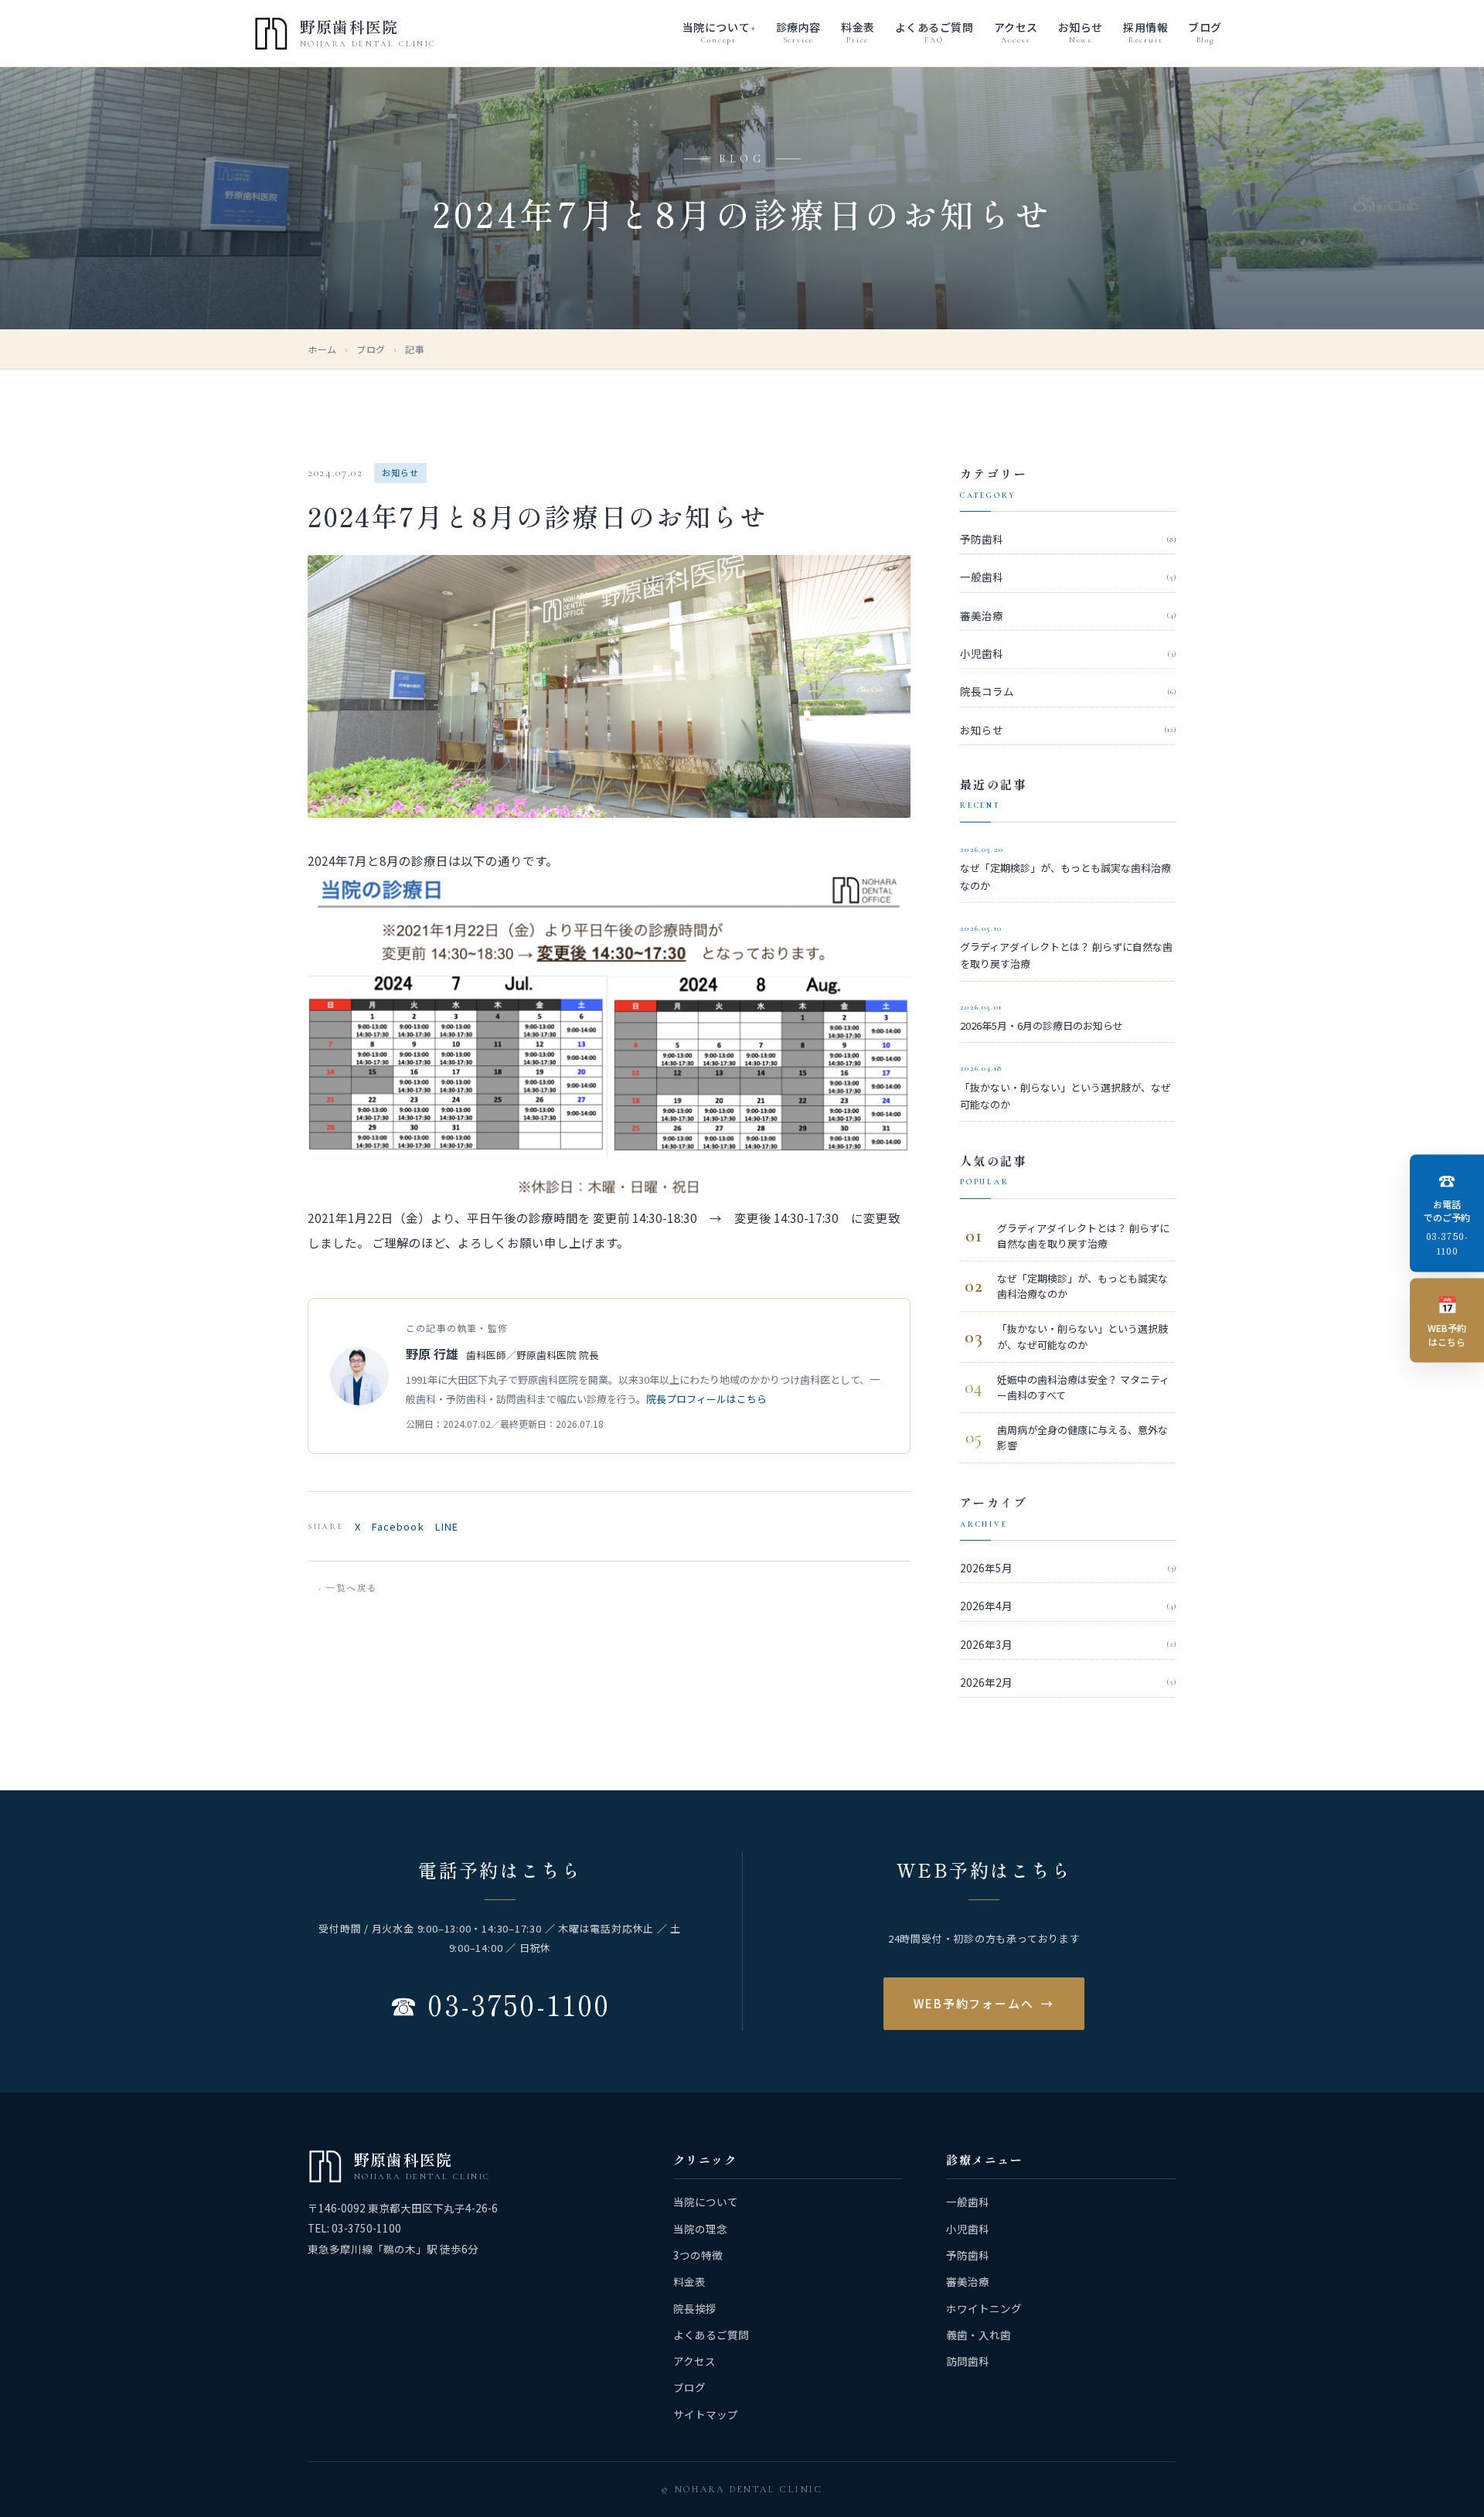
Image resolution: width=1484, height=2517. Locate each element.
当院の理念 (700, 2229)
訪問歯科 (968, 2361)
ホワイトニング (984, 2308)
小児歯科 (1068, 653)
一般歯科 (1068, 577)
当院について (706, 2202)
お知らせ (1068, 730)
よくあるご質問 (711, 2335)
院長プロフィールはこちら (706, 1399)
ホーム (322, 349)
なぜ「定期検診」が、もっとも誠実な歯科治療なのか (1065, 869)
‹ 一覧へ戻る (348, 1588)
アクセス (694, 2361)
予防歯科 (1068, 539)
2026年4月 (1068, 1606)
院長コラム (1068, 691)
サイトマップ (706, 2414)
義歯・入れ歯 (979, 2335)
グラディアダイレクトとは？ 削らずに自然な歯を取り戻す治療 (1066, 947)
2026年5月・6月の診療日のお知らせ (1042, 1018)
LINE (447, 1526)
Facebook (398, 1526)
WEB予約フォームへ (984, 2003)
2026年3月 (1068, 1644)
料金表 (689, 2281)
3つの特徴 (698, 2255)
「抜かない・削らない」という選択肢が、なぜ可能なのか (1065, 1087)
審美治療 (1068, 615)
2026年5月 (1068, 1568)
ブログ (371, 349)
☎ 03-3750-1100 (500, 2004)
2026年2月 (1068, 1682)
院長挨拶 (695, 2308)
